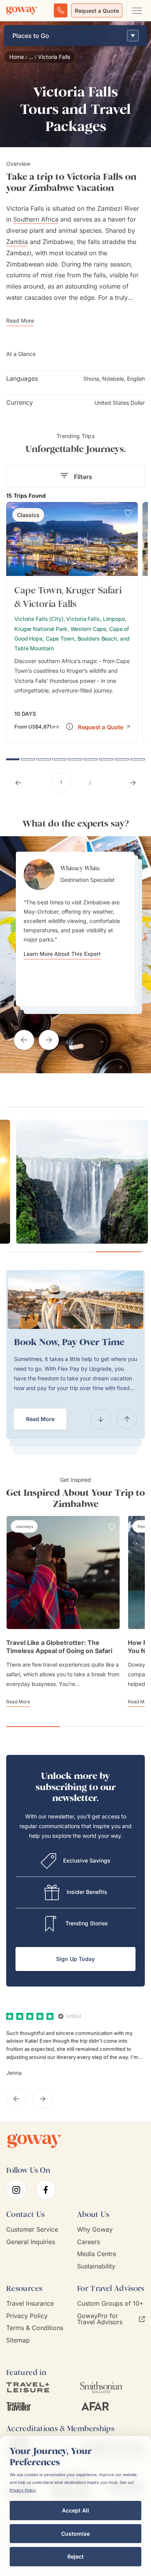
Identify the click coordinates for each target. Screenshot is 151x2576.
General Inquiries (31, 2242)
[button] (104, 726)
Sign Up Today (75, 1959)
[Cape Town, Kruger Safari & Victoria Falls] (72, 622)
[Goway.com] (22, 10)
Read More (40, 1419)
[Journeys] (24, 1526)
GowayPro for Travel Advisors (100, 2319)
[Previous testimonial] (24, 1040)
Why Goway (95, 2230)
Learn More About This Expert (62, 954)
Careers (88, 2242)
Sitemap (18, 2340)
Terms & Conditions (35, 2328)
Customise (75, 2534)
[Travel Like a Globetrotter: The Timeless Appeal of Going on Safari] (63, 1572)
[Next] (127, 1419)
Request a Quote (97, 11)
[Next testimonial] (49, 1040)
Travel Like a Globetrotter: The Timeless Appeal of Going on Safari (59, 1647)
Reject (75, 2556)
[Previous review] (16, 2099)
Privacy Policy (27, 2316)
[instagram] (16, 2190)
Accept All (75, 2510)
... (31, 57)
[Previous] (101, 1419)
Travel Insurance (30, 2304)
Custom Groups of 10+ (110, 2304)
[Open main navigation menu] (137, 10)
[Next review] (43, 2099)
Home (17, 57)
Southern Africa (36, 219)
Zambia (17, 242)
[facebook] (46, 2190)
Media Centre (97, 2254)
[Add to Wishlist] (128, 513)
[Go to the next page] (133, 783)
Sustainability (96, 2266)
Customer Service (32, 2230)
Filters (83, 477)
